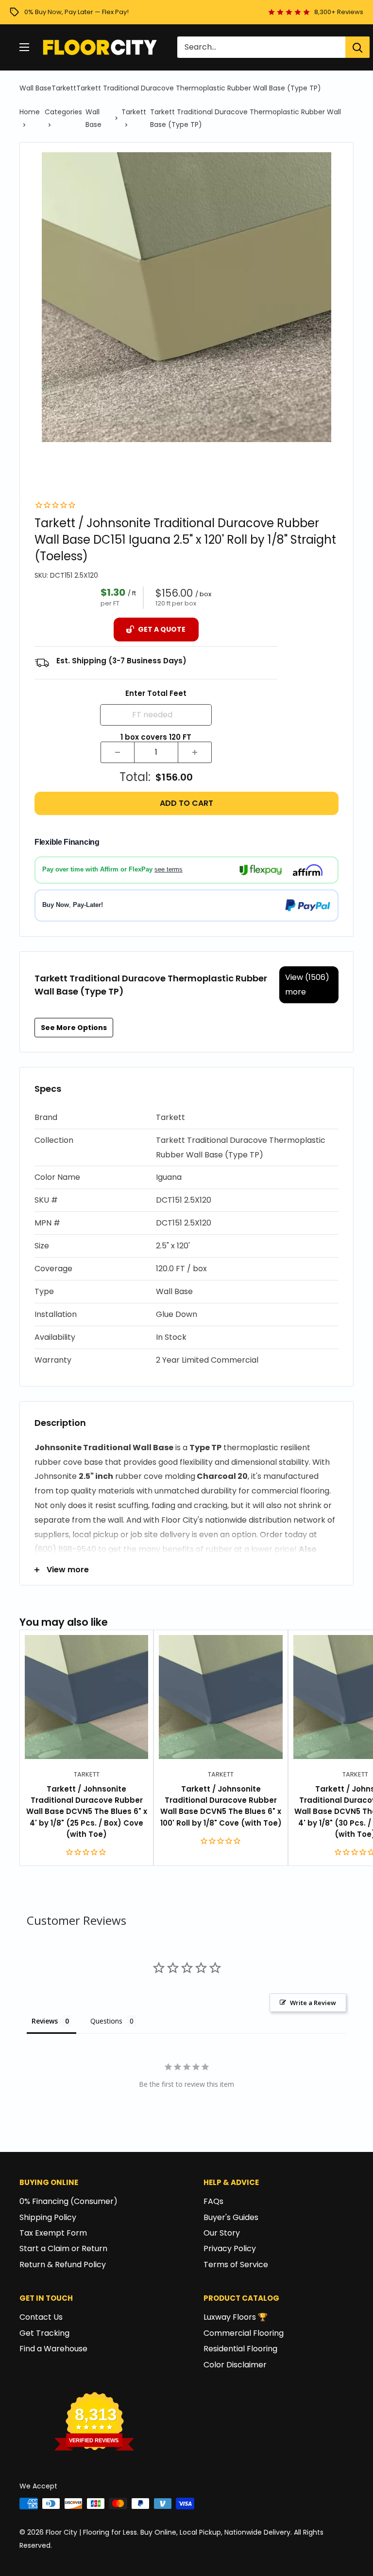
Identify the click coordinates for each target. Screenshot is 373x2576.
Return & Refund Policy (63, 2265)
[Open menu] (24, 47)
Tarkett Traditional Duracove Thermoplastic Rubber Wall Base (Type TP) (199, 88)
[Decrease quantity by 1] (118, 752)
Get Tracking (44, 2333)
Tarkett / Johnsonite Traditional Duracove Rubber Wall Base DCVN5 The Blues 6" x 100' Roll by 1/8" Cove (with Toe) (221, 1806)
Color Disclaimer (235, 2365)
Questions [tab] (106, 2021)
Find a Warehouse (53, 2349)
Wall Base (35, 88)
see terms (169, 869)
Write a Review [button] (313, 2003)
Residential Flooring (240, 2349)
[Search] (357, 47)
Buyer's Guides (231, 2217)
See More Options (74, 1028)
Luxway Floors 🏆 (236, 2317)
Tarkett (64, 88)
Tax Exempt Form (53, 2233)
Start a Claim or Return (63, 2248)
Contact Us (41, 2317)
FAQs (213, 2201)
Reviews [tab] (45, 2021)
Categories (63, 112)
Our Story (222, 2233)
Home (30, 112)
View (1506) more (307, 985)
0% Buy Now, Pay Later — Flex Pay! (76, 12)
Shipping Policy (48, 2217)
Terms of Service (236, 2265)
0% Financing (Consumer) (68, 2201)
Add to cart (186, 803)
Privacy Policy (230, 2248)
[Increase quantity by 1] (195, 752)
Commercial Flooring (244, 2333)
